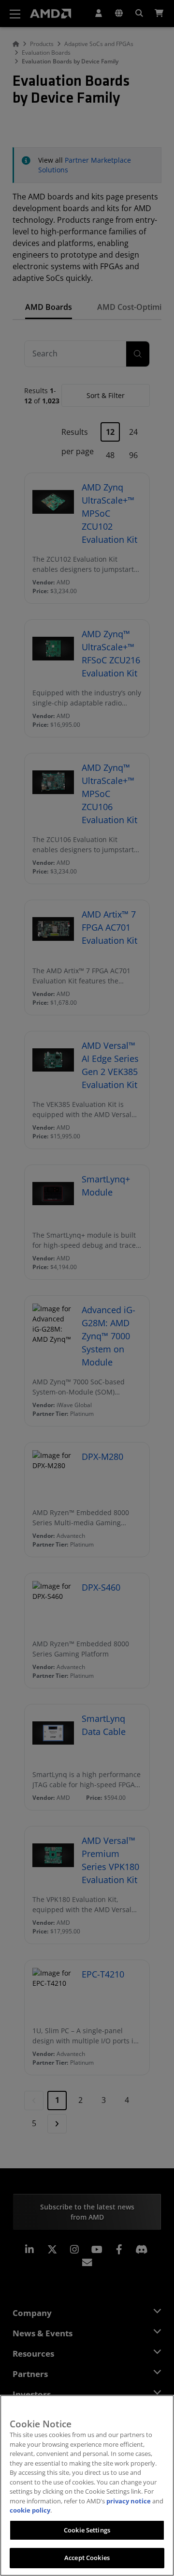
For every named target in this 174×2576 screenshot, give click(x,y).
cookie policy (30, 2510)
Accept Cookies (87, 2558)
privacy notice (129, 2501)
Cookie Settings (87, 2530)
